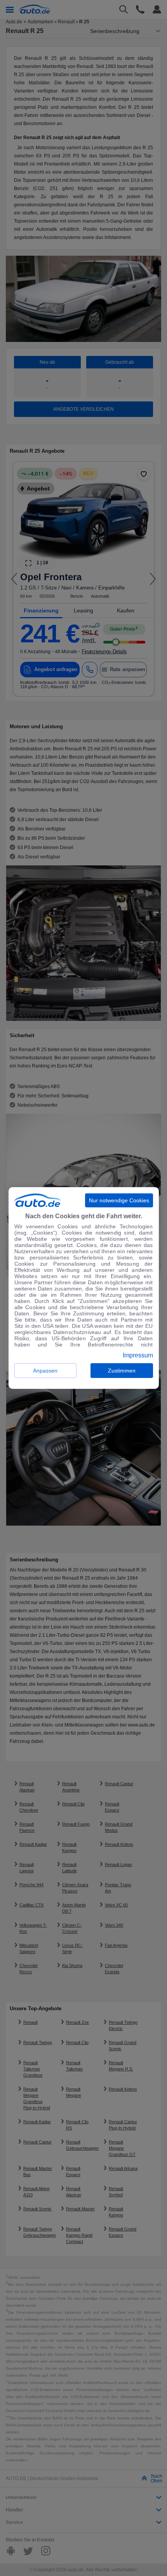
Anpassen (45, 1371)
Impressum (138, 1355)
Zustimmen (122, 1371)
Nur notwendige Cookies (119, 1200)
